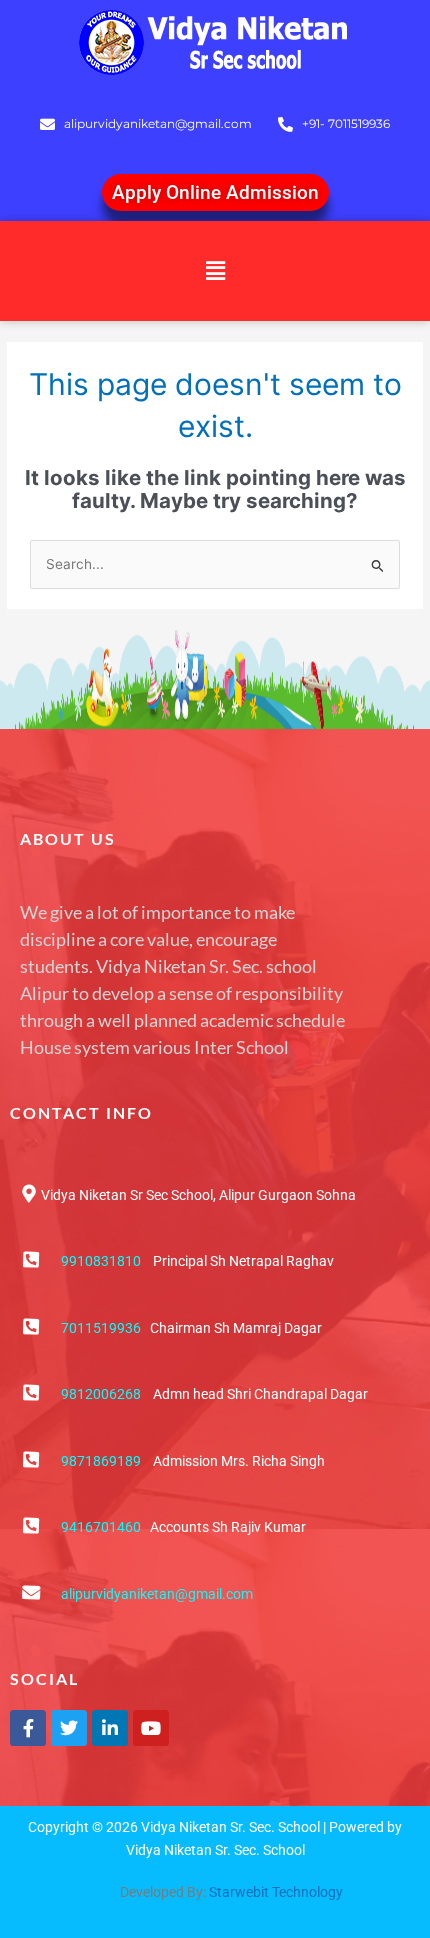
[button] (215, 270)
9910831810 (101, 1261)
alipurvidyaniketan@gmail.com (157, 1594)
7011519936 (101, 1328)
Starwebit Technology (276, 1892)
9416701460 (101, 1527)
